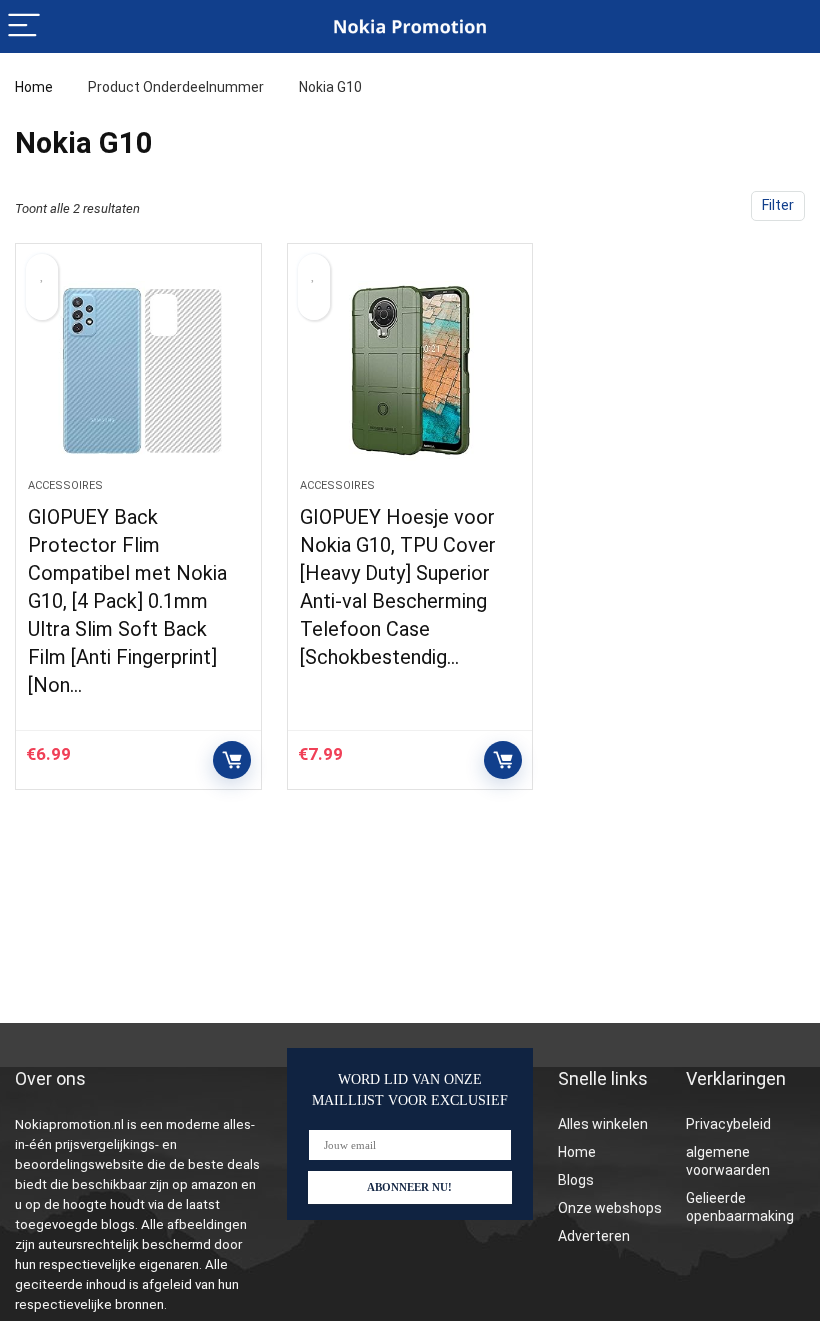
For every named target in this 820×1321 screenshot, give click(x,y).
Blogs (576, 1180)
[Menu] (24, 26)
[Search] (789, 26)
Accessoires (65, 485)
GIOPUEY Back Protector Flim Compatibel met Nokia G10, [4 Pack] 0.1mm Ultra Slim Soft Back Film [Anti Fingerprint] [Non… (127, 601)
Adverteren (594, 1236)
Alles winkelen (603, 1124)
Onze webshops (610, 1208)
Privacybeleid (728, 1124)
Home (34, 87)
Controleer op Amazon (232, 760)
